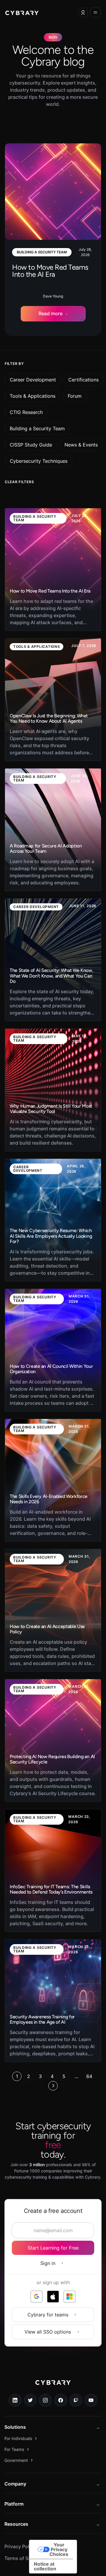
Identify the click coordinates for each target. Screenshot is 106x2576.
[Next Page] (53, 2086)
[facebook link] (61, 2400)
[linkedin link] (15, 2400)
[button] (83, 12)
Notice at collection (45, 2566)
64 (89, 2076)
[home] (22, 12)
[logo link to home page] (53, 2387)
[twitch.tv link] (76, 2400)
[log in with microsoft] (69, 2297)
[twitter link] (30, 2400)
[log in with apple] (53, 2297)
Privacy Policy (20, 2546)
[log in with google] (37, 2297)
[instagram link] (45, 2400)
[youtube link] (91, 2400)
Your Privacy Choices (59, 2549)
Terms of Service (23, 2558)
